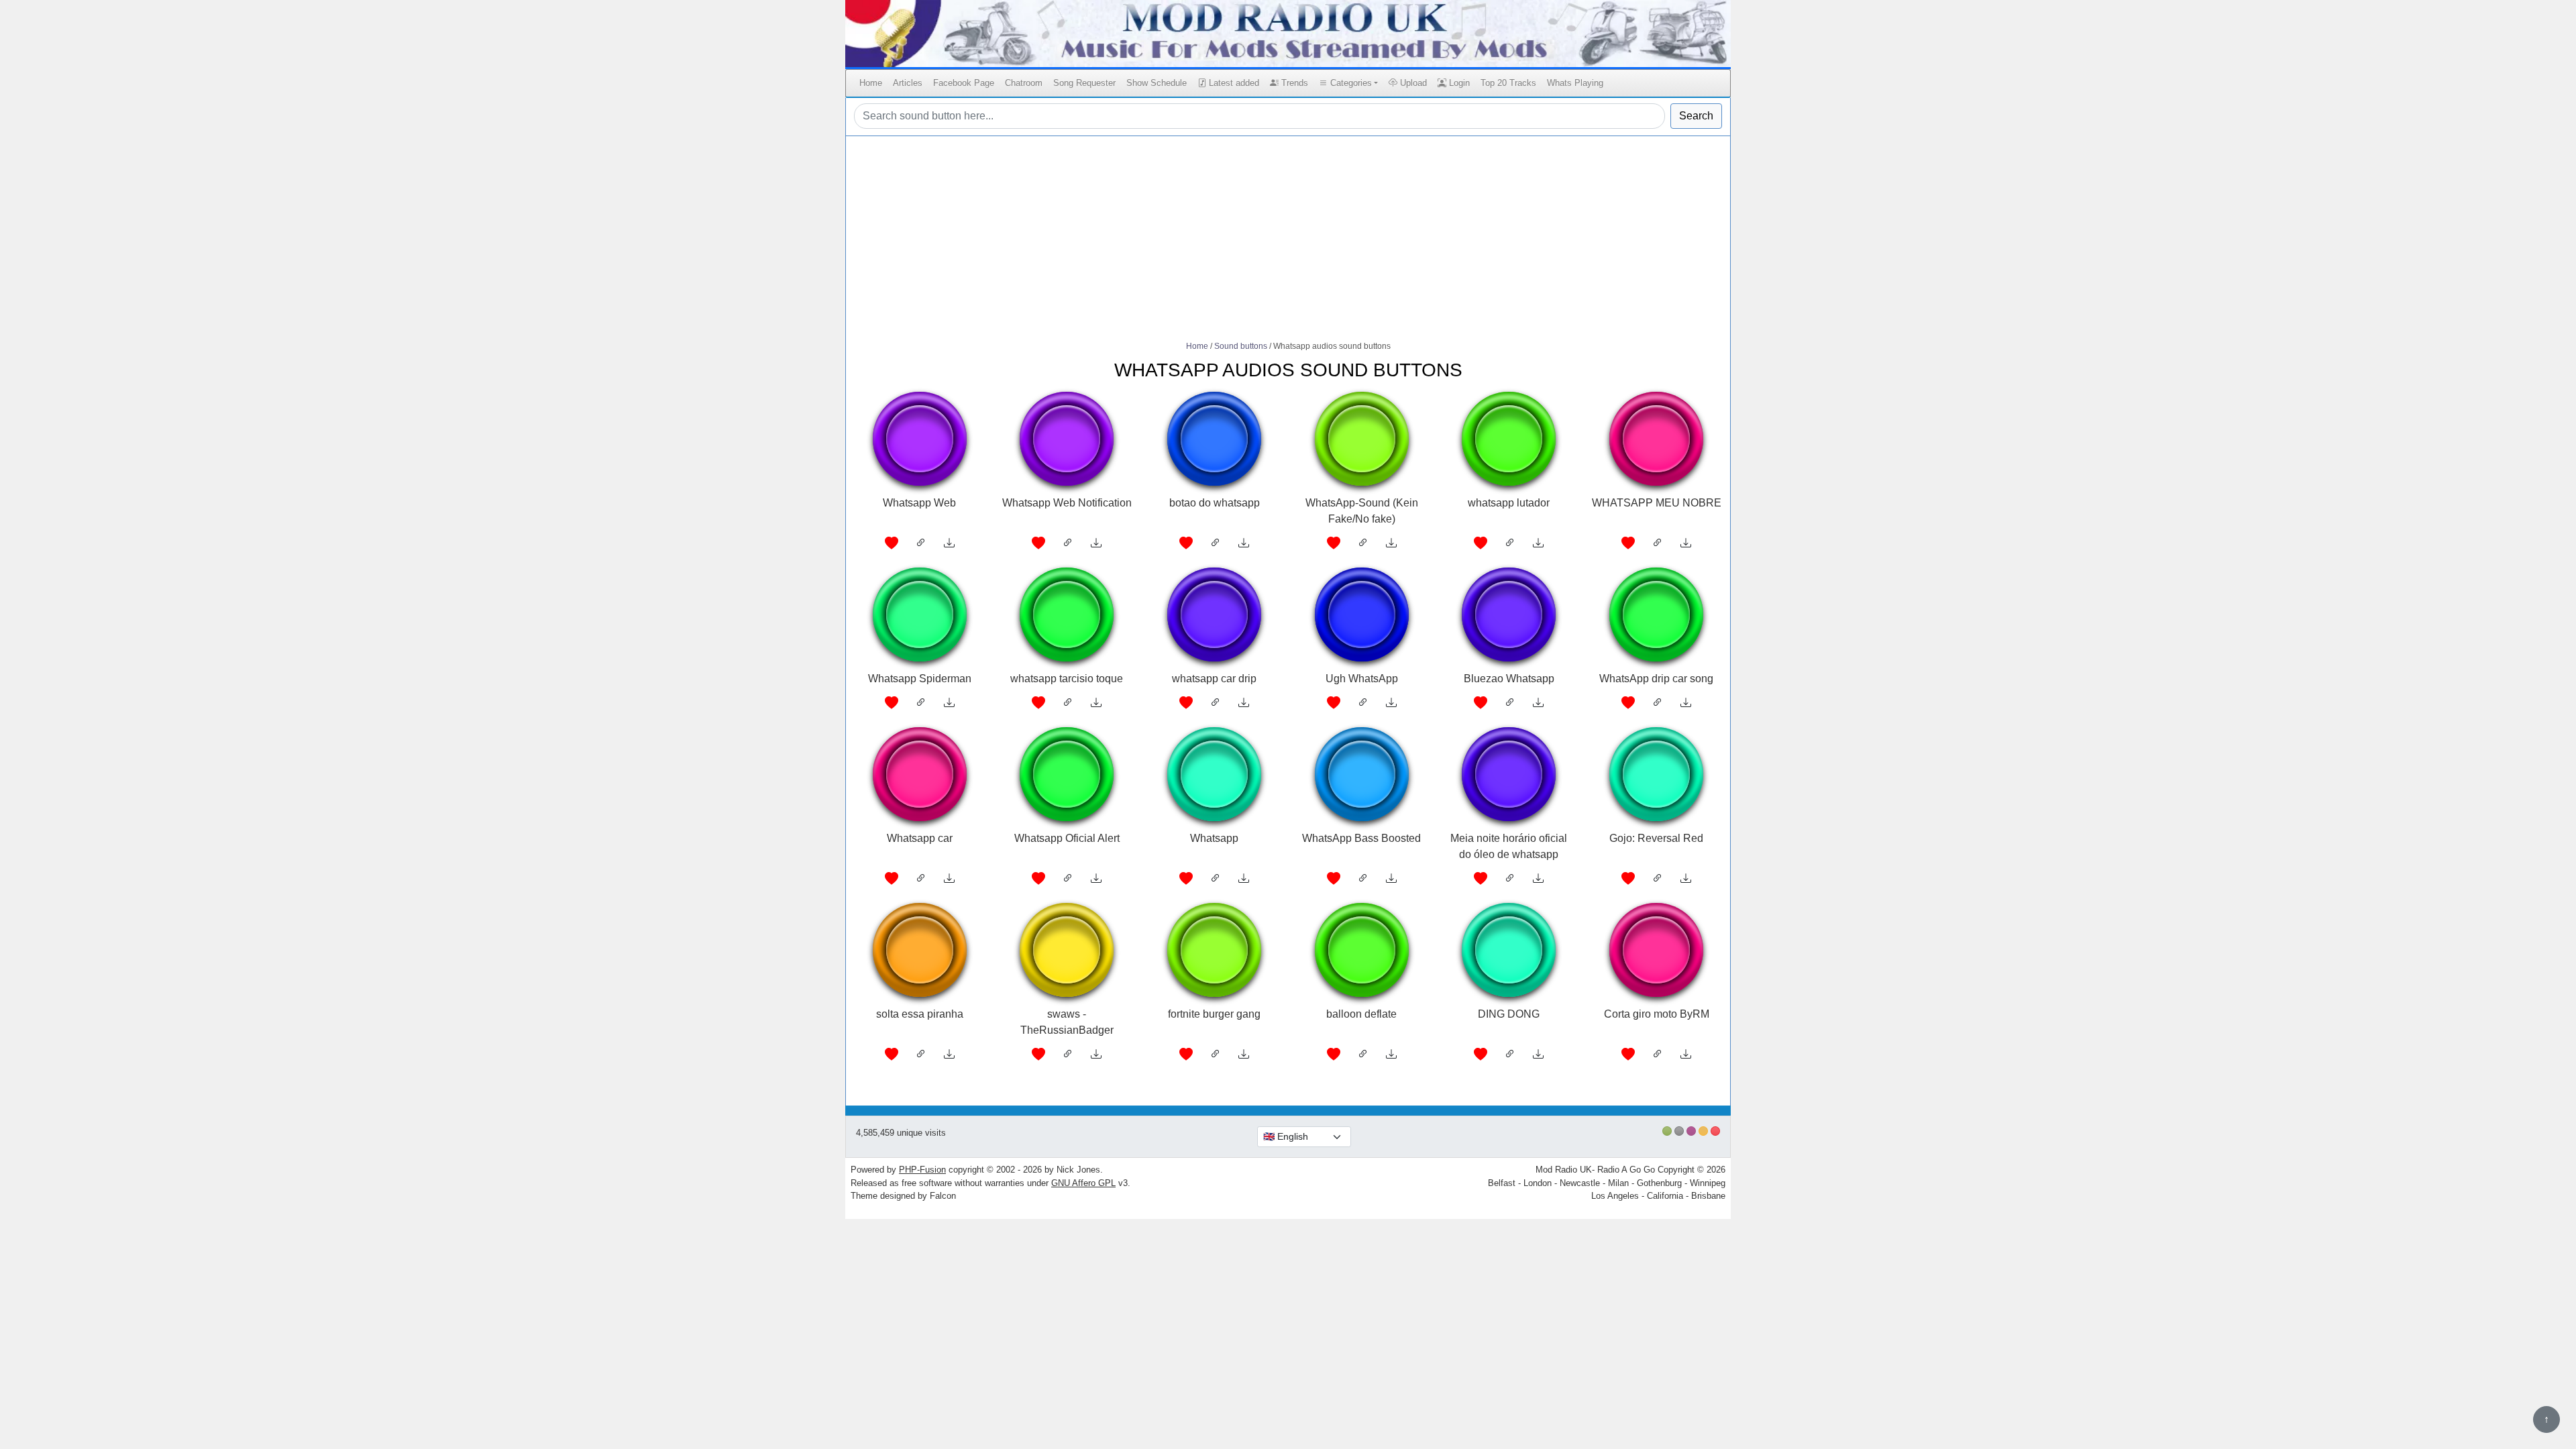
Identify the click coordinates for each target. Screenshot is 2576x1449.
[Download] (949, 543)
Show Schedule (1157, 83)
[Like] (892, 543)
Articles (908, 83)
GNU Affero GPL (1083, 1183)
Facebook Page (964, 83)
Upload (1412, 83)
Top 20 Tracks (1508, 83)
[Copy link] (921, 543)
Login (1458, 83)
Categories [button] (1350, 83)
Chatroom (1024, 83)
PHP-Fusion (922, 1170)
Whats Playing (1575, 83)
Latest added (1233, 83)
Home (871, 83)
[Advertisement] (1288, 239)
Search (1696, 116)
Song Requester (1084, 83)
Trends (1293, 83)
